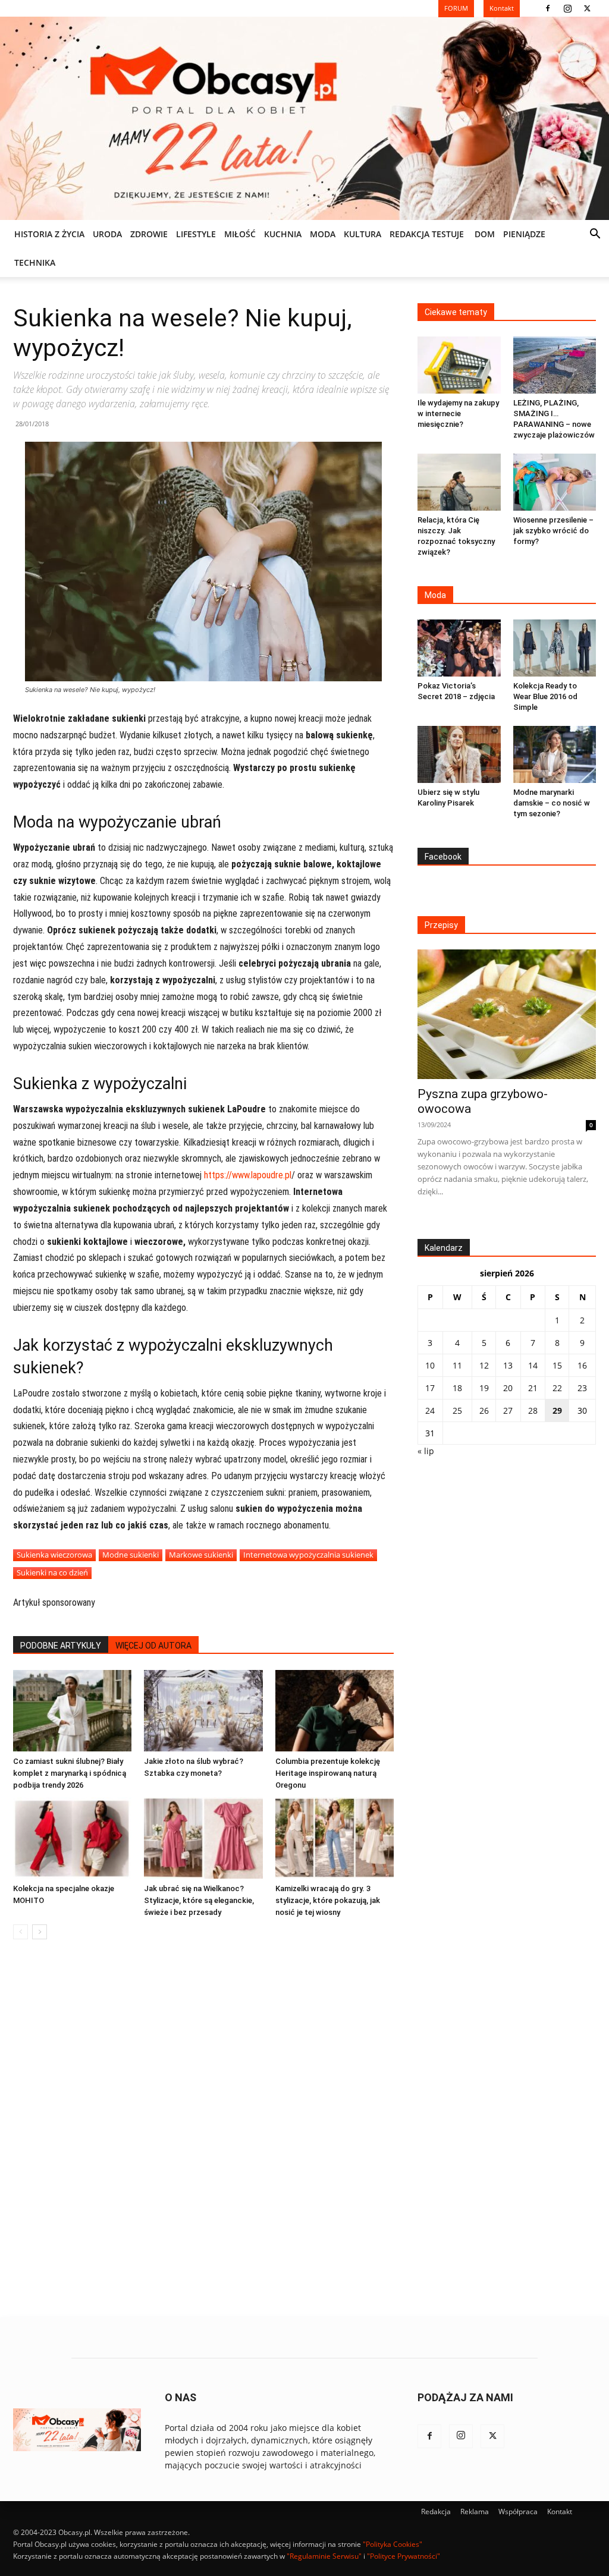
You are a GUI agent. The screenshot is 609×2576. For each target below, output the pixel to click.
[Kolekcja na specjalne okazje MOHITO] (72, 1838)
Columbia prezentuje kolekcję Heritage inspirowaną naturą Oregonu (328, 1773)
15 (557, 1365)
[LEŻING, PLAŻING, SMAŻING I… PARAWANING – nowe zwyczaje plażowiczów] (555, 365)
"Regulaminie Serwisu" (324, 2556)
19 (484, 1388)
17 (430, 1388)
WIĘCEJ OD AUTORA (153, 1646)
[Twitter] (587, 8)
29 (557, 1410)
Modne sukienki (131, 1555)
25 (457, 1410)
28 (533, 1410)
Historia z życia (49, 234)
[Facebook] (548, 8)
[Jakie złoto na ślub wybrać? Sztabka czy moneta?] (203, 1711)
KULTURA (362, 234)
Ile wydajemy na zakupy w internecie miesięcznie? (458, 413)
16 (582, 1365)
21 (533, 1388)
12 (484, 1365)
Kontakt (560, 2511)
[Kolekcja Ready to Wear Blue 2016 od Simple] (555, 648)
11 (457, 1365)
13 (508, 1365)
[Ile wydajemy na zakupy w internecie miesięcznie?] (459, 365)
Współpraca (518, 2511)
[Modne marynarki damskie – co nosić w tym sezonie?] (555, 754)
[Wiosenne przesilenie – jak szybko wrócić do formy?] (555, 482)
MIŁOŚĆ (240, 234)
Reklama (475, 2511)
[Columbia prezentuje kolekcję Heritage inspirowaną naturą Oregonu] (335, 1711)
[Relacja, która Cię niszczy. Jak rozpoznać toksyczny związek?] (459, 482)
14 (533, 1365)
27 (508, 1410)
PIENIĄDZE (524, 234)
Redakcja (436, 2511)
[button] (595, 235)
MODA (323, 234)
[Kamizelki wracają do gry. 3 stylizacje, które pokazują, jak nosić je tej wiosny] (335, 1838)
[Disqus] (203, 2129)
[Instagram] (567, 8)
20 (508, 1388)
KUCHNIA (283, 234)
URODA (107, 234)
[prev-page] (21, 1932)
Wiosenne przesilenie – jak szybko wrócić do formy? (553, 531)
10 (430, 1365)
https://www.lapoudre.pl (248, 1175)
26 (484, 1410)
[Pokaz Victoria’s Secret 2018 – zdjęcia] (459, 648)
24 (430, 1410)
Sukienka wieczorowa (54, 1555)
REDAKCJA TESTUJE (427, 234)
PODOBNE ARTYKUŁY (61, 1646)
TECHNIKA (35, 262)
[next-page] (40, 1932)
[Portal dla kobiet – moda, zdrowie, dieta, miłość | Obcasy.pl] (304, 118)
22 (557, 1388)
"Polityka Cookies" (393, 2544)
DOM (485, 234)
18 (457, 1388)
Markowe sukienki (201, 1555)
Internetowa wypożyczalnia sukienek (308, 1555)
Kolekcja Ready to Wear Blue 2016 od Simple (545, 696)
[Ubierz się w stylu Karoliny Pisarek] (459, 754)
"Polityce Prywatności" (404, 2556)
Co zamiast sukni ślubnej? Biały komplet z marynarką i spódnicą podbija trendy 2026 (70, 1773)
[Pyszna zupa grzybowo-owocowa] (507, 1014)
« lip (426, 1451)
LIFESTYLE (196, 234)
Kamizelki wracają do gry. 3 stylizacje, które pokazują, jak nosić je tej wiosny (328, 1900)
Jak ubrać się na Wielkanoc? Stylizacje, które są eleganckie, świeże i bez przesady (199, 1900)
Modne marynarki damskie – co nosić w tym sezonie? (552, 803)
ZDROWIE (149, 234)
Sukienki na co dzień (52, 1572)
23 (582, 1388)
